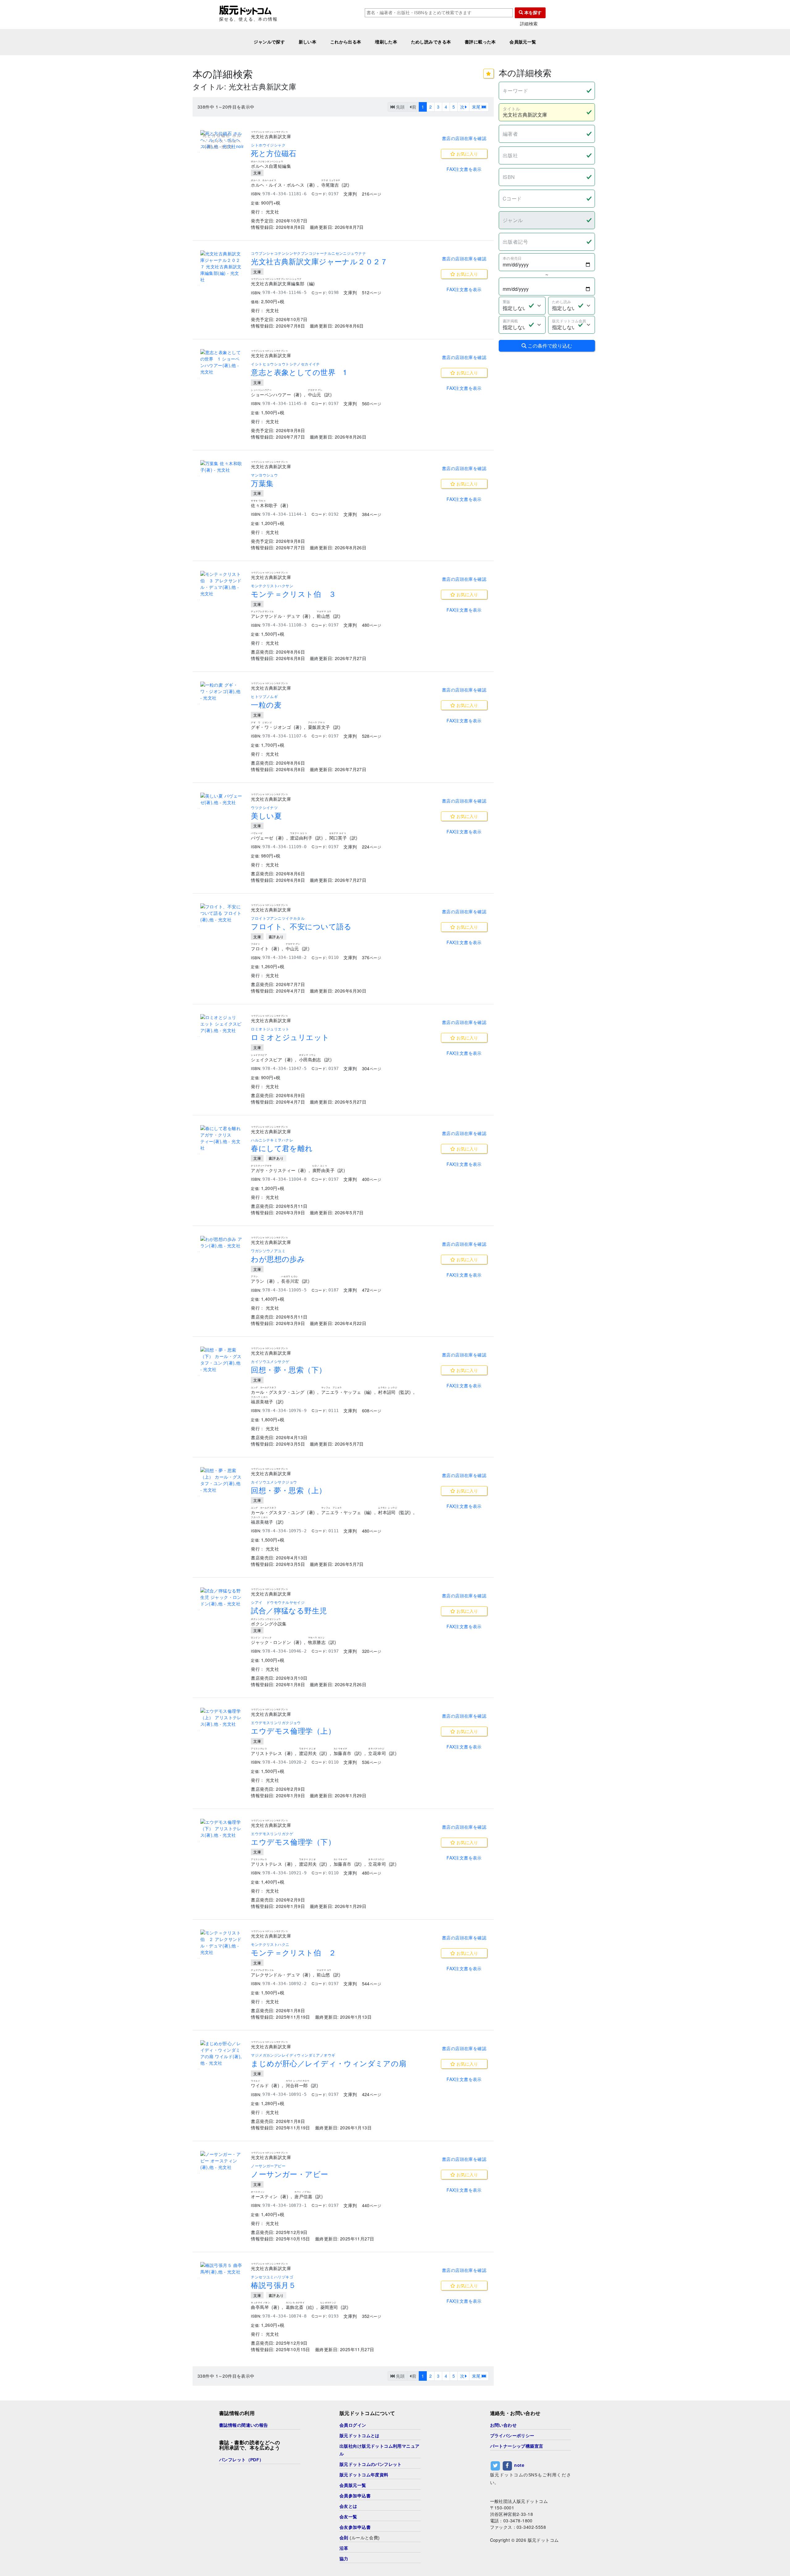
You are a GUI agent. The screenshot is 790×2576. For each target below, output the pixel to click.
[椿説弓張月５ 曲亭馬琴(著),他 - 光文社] (222, 2268)
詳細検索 (529, 24)
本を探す (532, 13)
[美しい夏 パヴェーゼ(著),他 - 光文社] (222, 799)
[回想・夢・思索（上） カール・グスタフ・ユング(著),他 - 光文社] (222, 1480)
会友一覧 (348, 2517)
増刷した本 (386, 42)
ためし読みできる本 (431, 42)
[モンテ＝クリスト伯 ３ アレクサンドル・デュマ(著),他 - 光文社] (222, 584)
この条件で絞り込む (549, 346)
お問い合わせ (503, 2425)
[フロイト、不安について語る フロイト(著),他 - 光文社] (222, 913)
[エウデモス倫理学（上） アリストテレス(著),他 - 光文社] (222, 1717)
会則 (344, 2538)
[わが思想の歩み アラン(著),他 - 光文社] (222, 1242)
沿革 (344, 2548)
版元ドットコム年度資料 (364, 2475)
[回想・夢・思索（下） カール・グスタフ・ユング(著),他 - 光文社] (222, 1360)
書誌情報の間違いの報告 (244, 2425)
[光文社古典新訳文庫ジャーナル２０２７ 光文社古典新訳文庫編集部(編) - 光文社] (222, 267)
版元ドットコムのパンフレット (371, 2464)
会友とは (348, 2506)
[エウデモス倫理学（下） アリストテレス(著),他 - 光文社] (222, 1829)
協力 (344, 2559)
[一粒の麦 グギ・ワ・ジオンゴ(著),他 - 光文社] (222, 691)
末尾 (477, 107)
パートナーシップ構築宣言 (517, 2446)
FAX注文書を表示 (464, 169)
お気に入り (467, 154)
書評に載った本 (480, 42)
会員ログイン (353, 2425)
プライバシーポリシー (512, 2436)
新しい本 (308, 42)
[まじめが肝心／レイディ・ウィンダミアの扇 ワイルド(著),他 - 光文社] (222, 2053)
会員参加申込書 (355, 2496)
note (519, 2465)
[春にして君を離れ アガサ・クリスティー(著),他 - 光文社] (222, 1138)
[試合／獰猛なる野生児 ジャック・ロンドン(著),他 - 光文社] (222, 1597)
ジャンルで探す (269, 42)
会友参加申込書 (355, 2527)
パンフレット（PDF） (241, 2460)
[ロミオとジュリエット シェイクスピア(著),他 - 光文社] (222, 1024)
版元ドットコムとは (360, 2436)
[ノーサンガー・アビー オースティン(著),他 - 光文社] (222, 2161)
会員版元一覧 (523, 42)
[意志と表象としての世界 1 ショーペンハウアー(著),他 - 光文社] (222, 362)
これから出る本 (346, 42)
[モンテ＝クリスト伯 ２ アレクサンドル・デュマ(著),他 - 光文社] (222, 1942)
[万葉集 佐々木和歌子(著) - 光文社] (222, 467)
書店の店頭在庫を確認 (464, 138)
